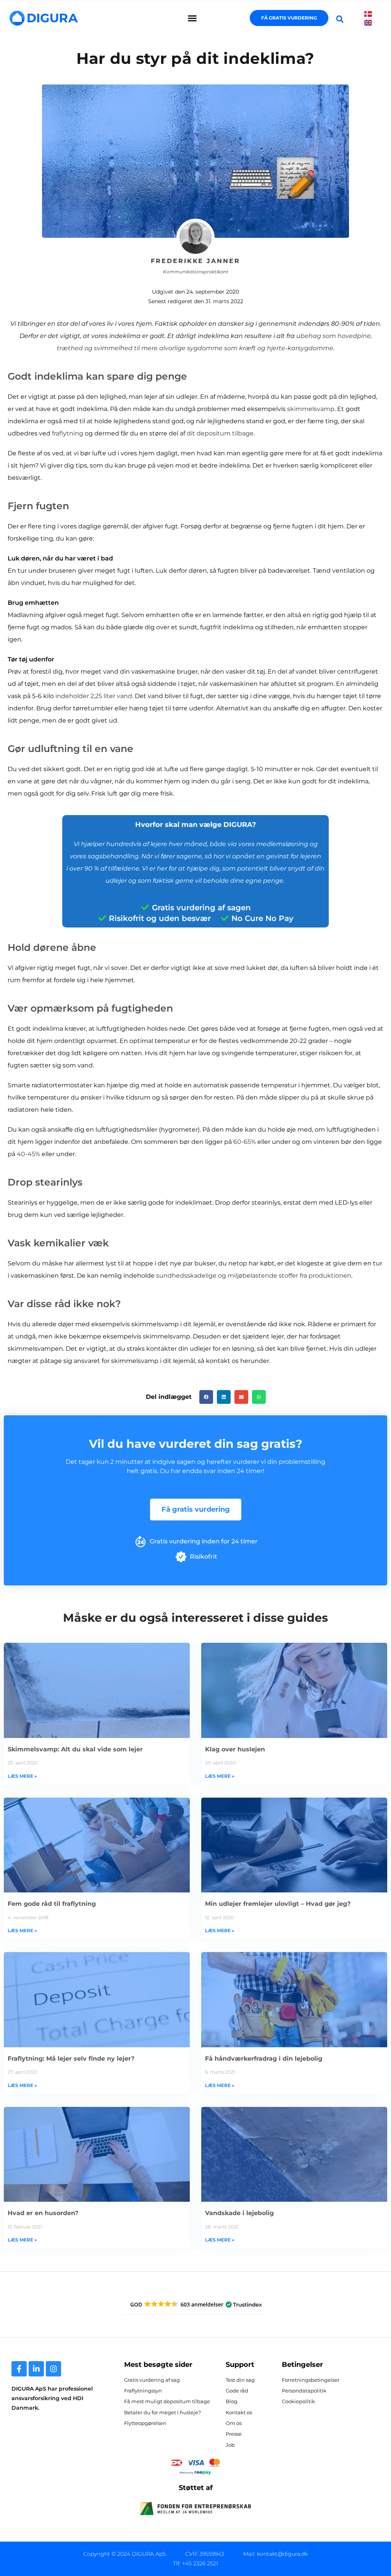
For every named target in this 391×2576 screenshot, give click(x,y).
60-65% (245, 1142)
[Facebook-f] (19, 2369)
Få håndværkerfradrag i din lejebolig (264, 2059)
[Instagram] (53, 2369)
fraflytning (68, 433)
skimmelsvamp (311, 409)
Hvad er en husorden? (43, 2213)
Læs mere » (22, 1776)
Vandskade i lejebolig (239, 2213)
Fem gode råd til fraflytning (52, 1904)
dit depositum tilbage (220, 433)
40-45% (28, 1154)
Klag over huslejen (235, 1749)
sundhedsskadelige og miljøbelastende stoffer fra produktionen (254, 1276)
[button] (192, 18)
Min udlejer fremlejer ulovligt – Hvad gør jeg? (278, 1904)
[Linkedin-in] (36, 2369)
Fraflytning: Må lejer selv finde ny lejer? (71, 2059)
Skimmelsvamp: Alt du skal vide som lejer (75, 1749)
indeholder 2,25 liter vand (94, 696)
